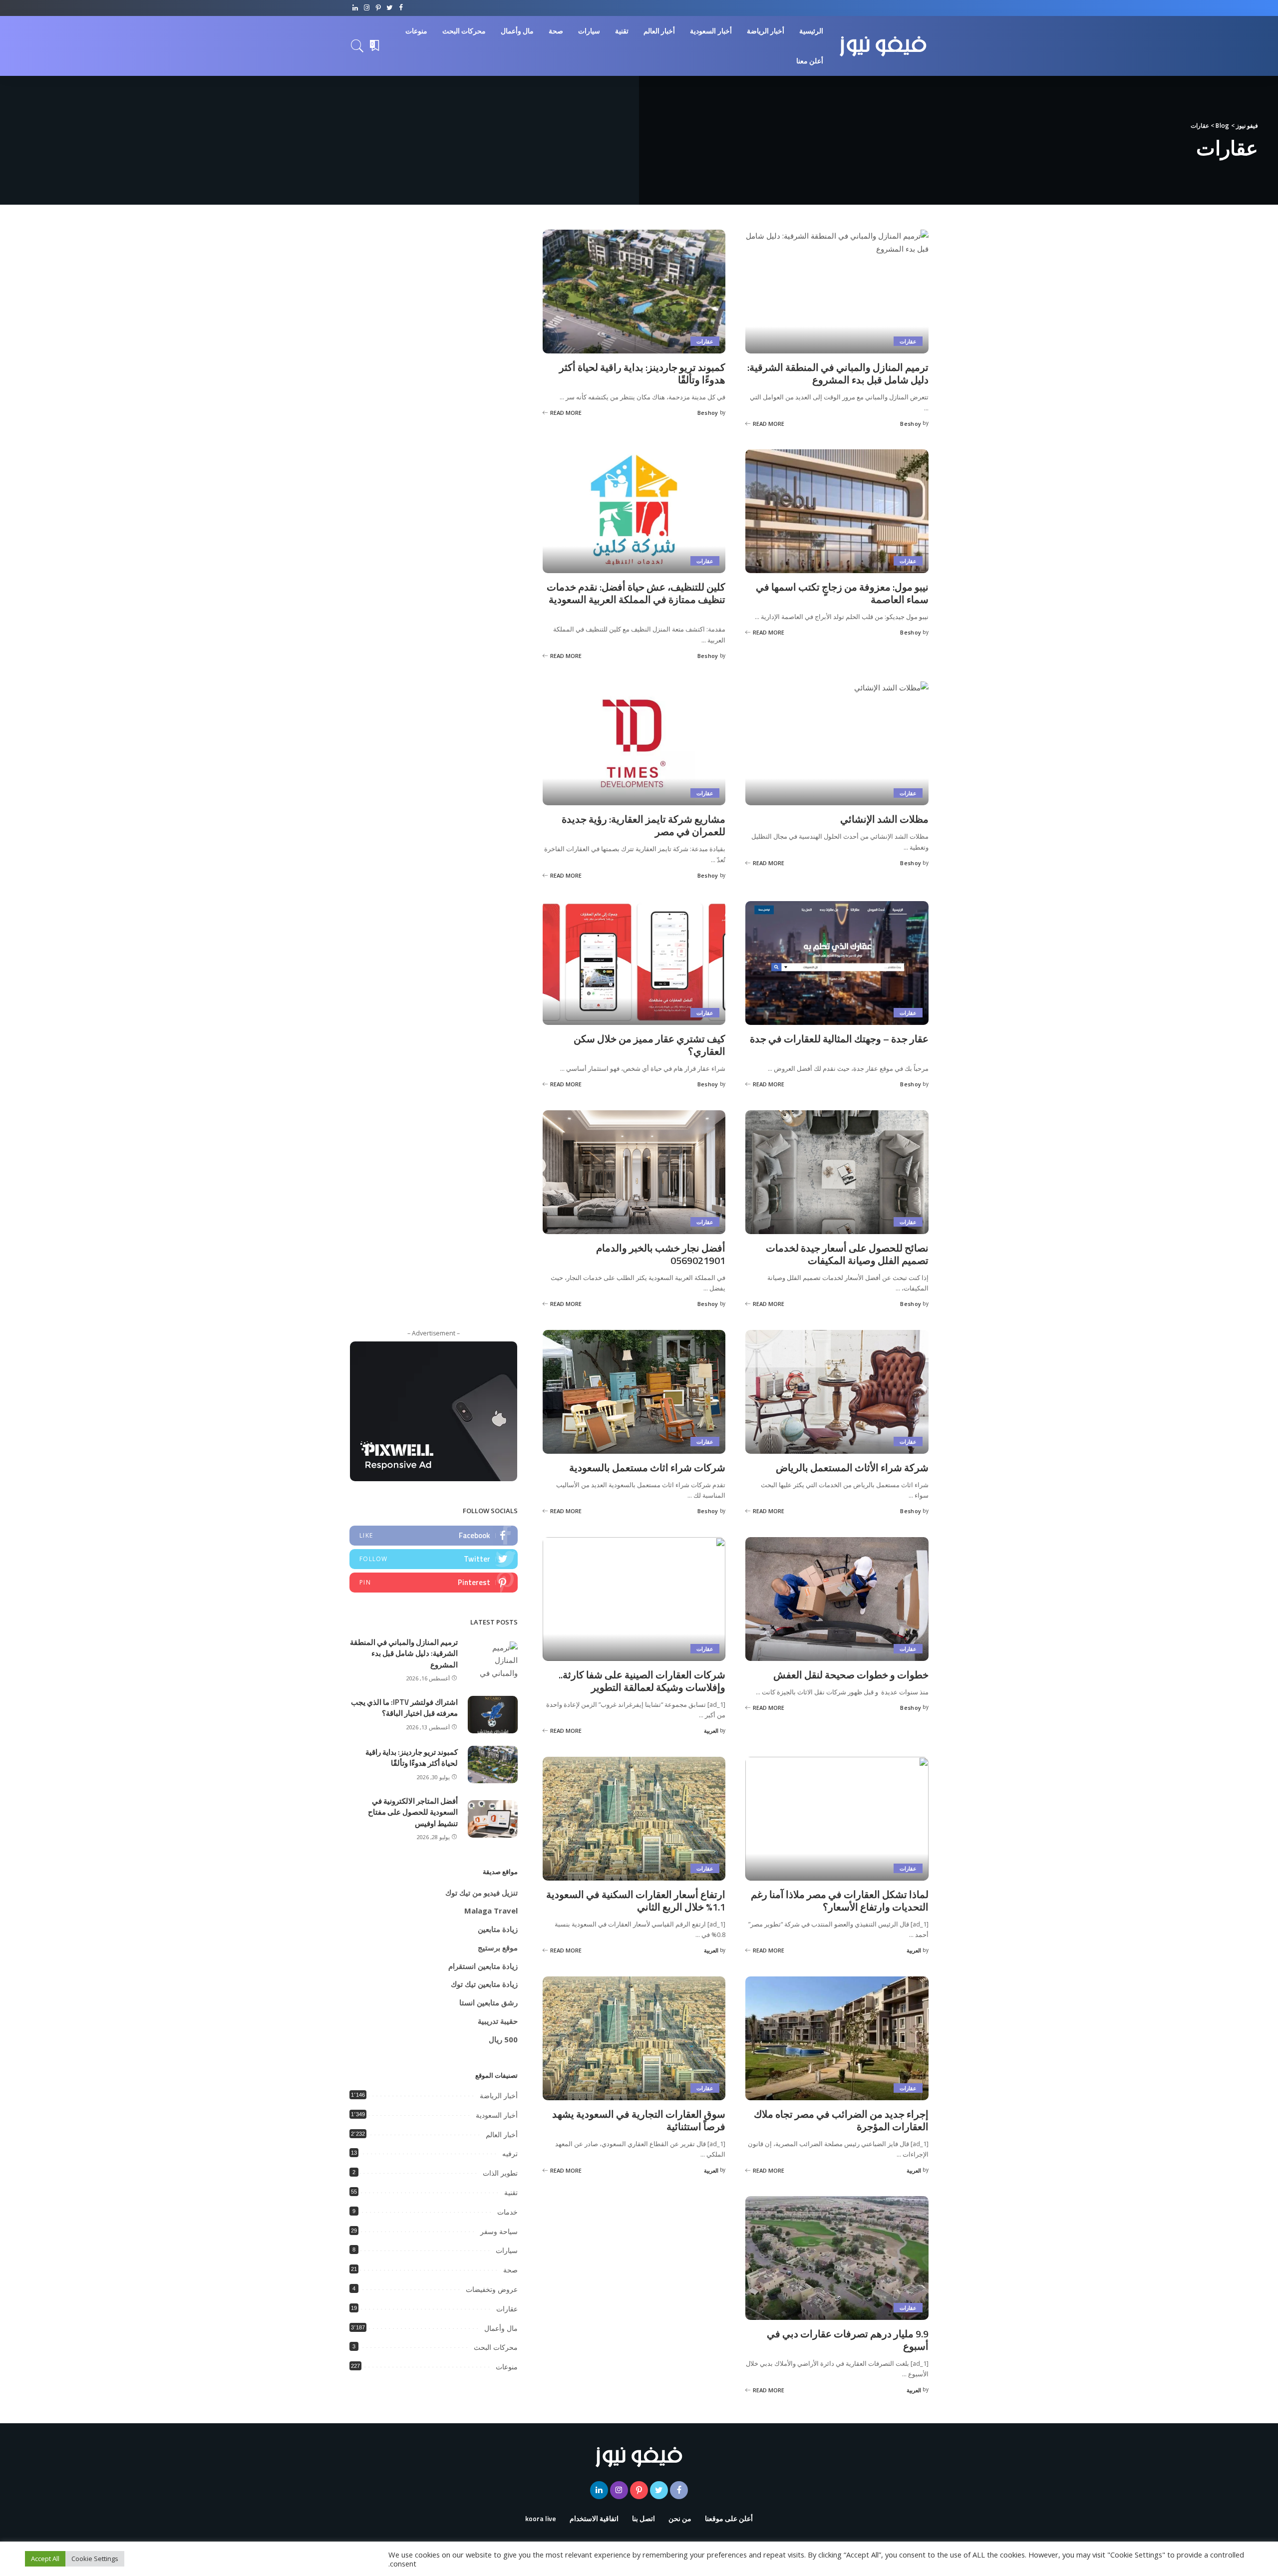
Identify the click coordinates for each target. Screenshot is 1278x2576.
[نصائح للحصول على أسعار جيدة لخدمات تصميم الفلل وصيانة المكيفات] (837, 1172)
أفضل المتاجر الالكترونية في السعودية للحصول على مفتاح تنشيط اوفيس (413, 1812)
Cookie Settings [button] (95, 2559)
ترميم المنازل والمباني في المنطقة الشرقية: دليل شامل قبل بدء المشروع (838, 373)
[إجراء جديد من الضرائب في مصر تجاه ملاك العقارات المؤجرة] (837, 2038)
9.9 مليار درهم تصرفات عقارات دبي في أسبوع (848, 2340)
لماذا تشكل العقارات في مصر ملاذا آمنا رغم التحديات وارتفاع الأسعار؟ (840, 1901)
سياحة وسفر (499, 2232)
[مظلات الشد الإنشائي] (837, 743)
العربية (711, 1731)
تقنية (511, 2193)
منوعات (507, 2367)
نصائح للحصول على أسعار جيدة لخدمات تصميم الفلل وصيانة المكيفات (847, 1254)
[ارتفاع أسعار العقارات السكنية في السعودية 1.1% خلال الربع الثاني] (634, 1819)
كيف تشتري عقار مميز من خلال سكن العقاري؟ (649, 1045)
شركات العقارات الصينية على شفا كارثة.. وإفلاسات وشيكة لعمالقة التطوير (642, 1681)
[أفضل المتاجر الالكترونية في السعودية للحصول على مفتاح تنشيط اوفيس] (493, 1819)
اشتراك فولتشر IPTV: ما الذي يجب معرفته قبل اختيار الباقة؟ (404, 1708)
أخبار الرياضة (499, 2096)
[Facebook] (401, 8)
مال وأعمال (501, 2328)
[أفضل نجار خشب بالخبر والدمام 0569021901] (634, 1172)
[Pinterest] (378, 8)
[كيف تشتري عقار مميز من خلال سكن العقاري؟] (634, 963)
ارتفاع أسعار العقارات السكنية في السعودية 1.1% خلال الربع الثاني (636, 1901)
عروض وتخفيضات (492, 2289)
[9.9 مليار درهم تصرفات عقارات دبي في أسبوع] (837, 2258)
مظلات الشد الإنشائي (884, 819)
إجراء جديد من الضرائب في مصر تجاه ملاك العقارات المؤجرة (841, 2120)
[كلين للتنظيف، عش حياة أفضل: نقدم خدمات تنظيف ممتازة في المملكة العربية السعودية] (634, 511)
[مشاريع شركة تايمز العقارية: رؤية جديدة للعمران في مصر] (634, 743)
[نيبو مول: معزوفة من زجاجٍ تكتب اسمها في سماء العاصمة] (837, 511)
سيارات (507, 2251)
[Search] (357, 46)
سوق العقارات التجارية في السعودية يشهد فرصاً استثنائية (639, 2120)
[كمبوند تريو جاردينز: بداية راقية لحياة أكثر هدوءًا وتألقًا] (634, 292)
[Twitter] (390, 8)
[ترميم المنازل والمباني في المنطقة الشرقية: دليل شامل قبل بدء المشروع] (837, 292)
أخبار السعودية (497, 2115)
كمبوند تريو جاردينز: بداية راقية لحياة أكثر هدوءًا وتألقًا (642, 373)
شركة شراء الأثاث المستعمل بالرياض (852, 1467)
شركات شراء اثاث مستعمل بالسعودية (647, 1467)
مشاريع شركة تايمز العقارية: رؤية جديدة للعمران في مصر (643, 825)
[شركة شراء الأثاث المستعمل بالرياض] (837, 1392)
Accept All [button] (45, 2559)
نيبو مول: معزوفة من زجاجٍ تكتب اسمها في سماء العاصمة (842, 593)
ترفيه (510, 2154)
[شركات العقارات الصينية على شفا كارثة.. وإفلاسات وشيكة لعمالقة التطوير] (634, 1599)
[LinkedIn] (355, 8)
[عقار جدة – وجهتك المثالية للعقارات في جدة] (837, 963)
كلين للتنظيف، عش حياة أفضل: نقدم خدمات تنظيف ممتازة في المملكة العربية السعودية (636, 593)
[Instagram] (367, 8)
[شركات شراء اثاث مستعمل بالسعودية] (634, 1392)
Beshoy (911, 424)
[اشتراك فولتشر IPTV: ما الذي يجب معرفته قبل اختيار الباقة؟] (493, 1715)
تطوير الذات (500, 2173)
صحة (510, 2270)
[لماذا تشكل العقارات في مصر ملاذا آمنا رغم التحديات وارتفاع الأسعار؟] (837, 1819)
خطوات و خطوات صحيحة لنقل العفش (851, 1675)
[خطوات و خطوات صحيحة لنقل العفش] (837, 1599)
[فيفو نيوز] (883, 46)
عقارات (908, 341)
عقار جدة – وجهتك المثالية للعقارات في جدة (839, 1039)
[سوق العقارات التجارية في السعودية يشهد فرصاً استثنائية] (634, 2038)
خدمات (507, 2212)
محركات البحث (496, 2347)
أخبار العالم (502, 2135)
